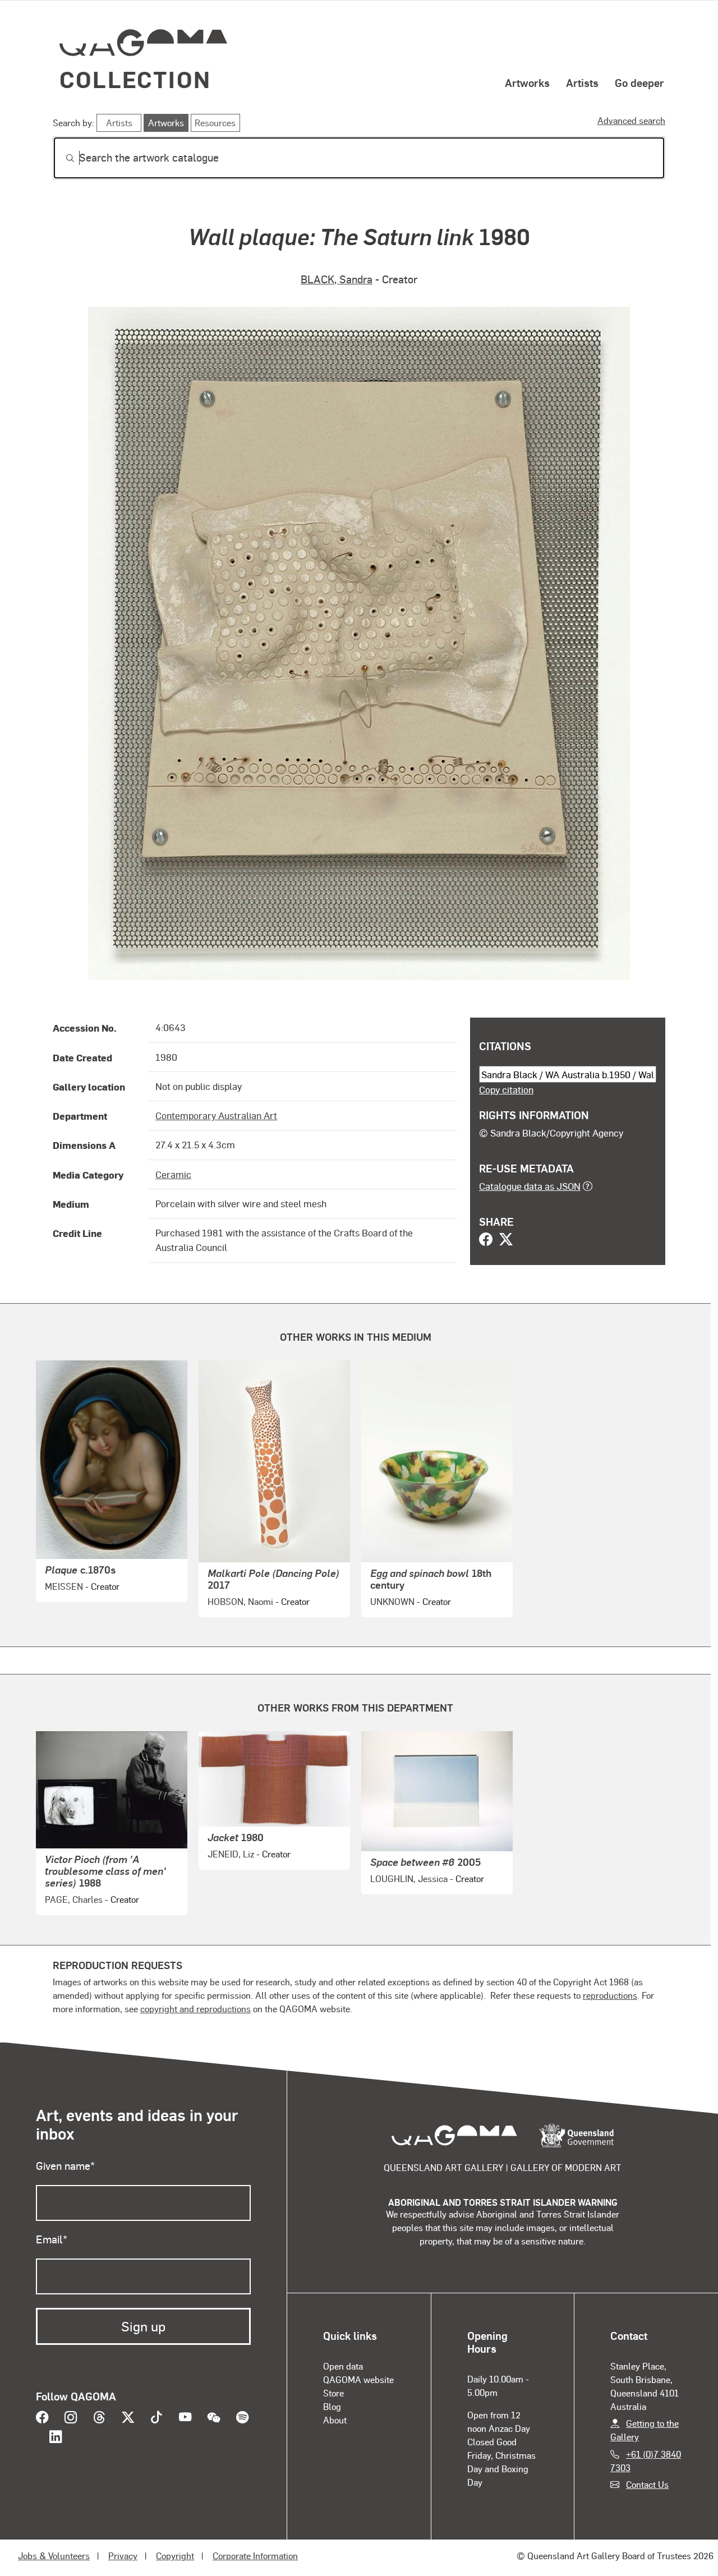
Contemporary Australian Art (216, 1115)
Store (333, 2393)
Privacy (123, 2556)
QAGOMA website (358, 2379)
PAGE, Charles (74, 1899)
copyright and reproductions (195, 2009)
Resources (215, 123)
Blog (332, 2406)
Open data (343, 2366)
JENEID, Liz (231, 1854)
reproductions (610, 1995)
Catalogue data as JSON (530, 1186)
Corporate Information (255, 2556)
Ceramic (173, 1174)
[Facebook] (486, 1240)
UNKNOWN (392, 1601)
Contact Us (647, 2484)
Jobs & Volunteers (54, 2556)
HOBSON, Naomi (240, 1601)
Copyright (175, 2556)
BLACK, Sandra (337, 279)
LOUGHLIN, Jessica (409, 1878)
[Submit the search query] (61, 158)
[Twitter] (506, 1240)
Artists (582, 82)
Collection (135, 79)
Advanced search (631, 120)
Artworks (527, 82)
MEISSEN (64, 1586)
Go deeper (639, 82)
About (335, 2420)
